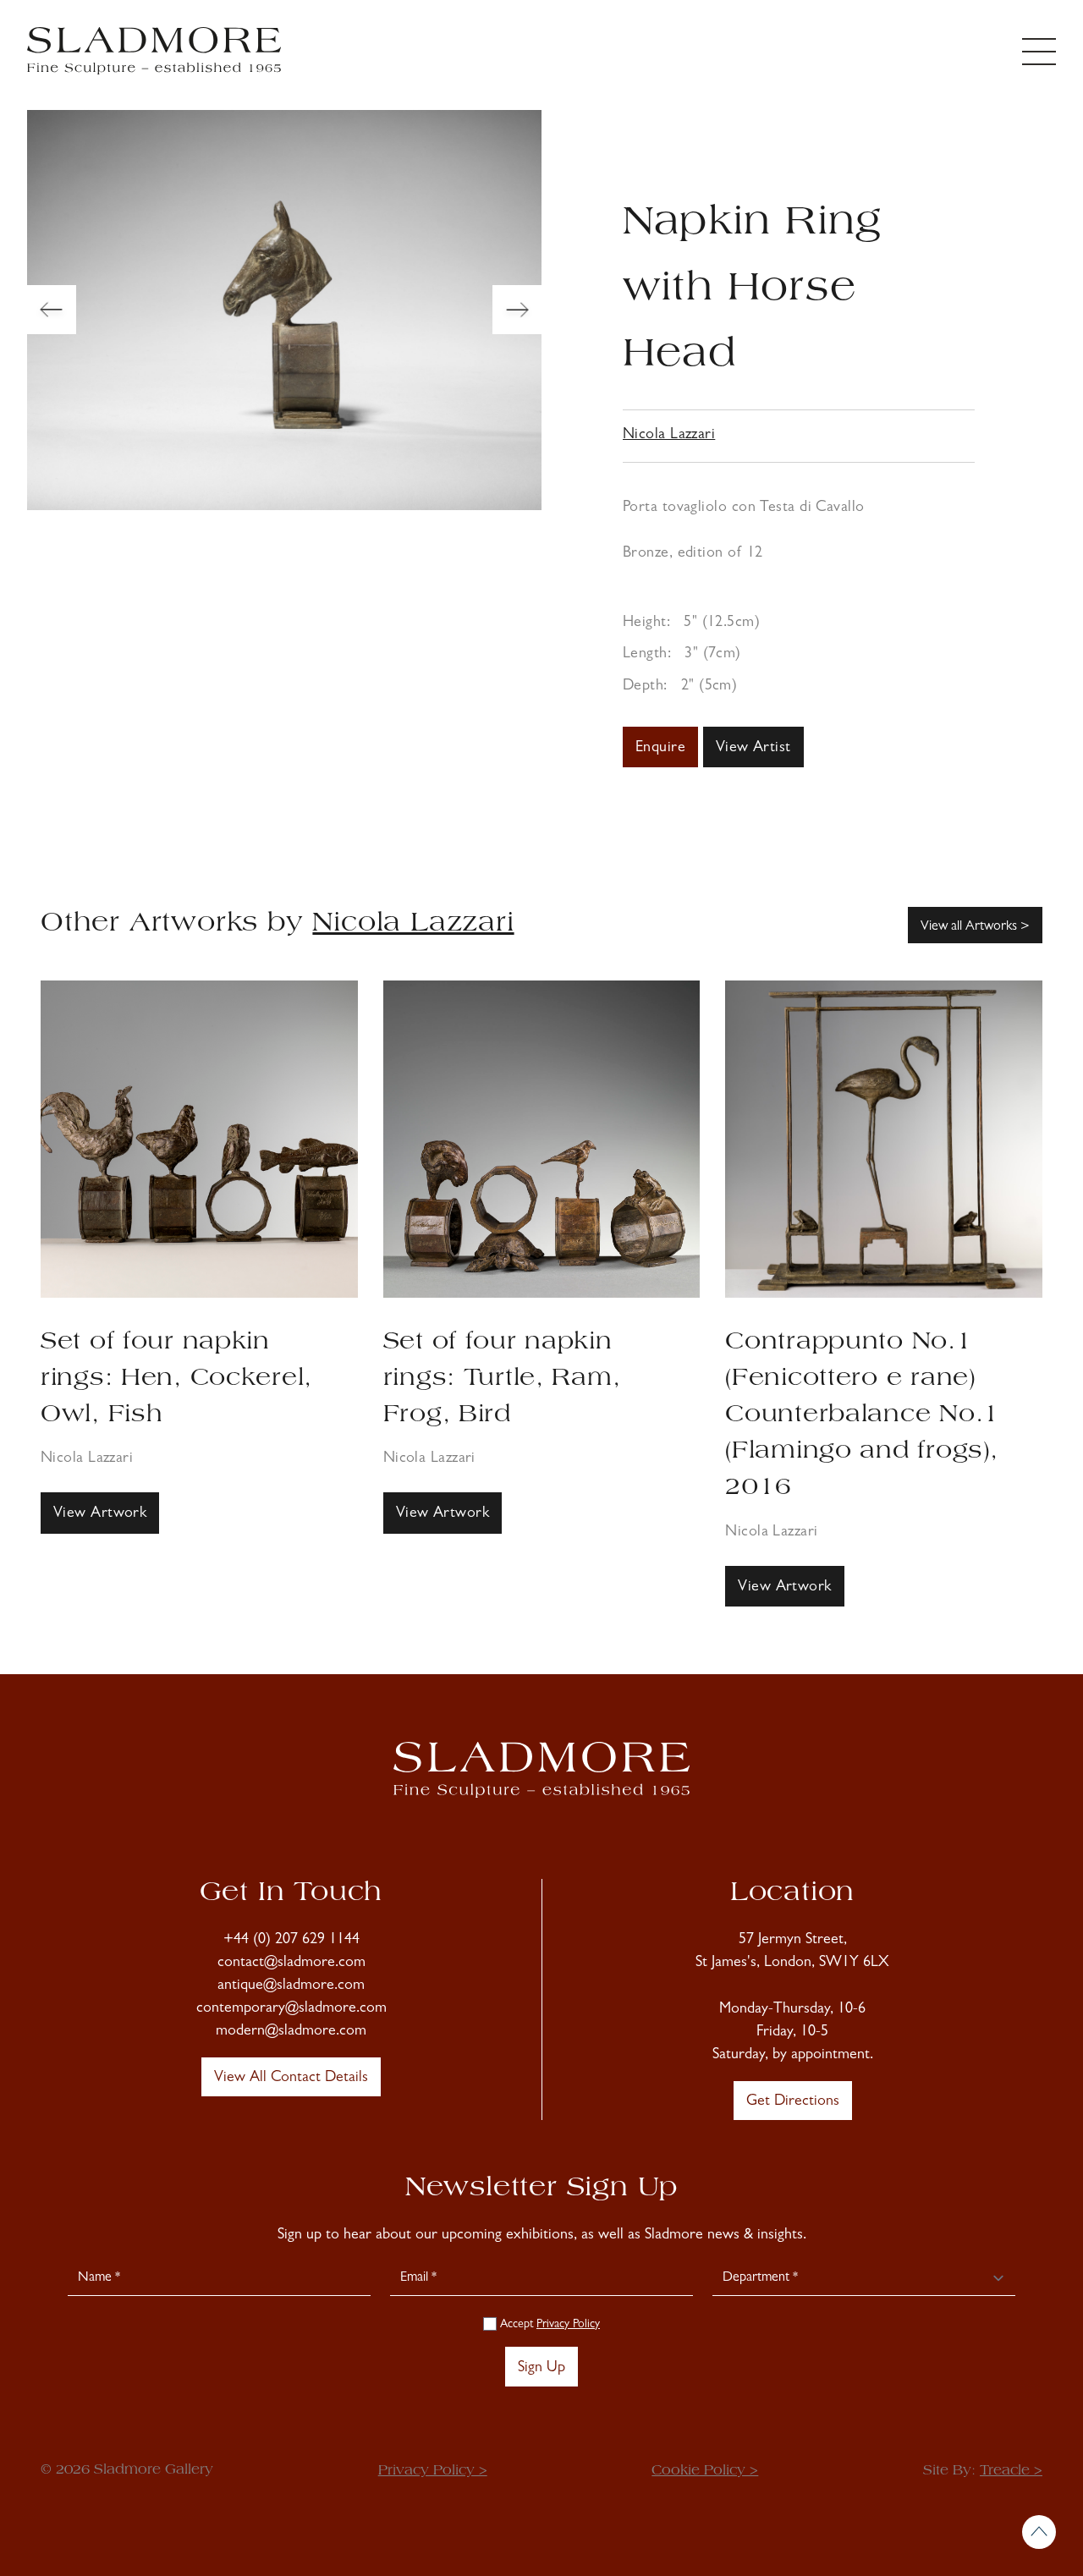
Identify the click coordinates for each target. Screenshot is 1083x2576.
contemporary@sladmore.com (291, 2009)
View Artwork (100, 1514)
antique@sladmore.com (291, 1986)
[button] (52, 310)
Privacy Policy (568, 2325)
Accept (548, 2325)
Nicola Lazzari (669, 436)
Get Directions (793, 2102)
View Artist (753, 749)
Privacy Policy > (433, 2471)
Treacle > (1011, 2471)
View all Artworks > (975, 927)
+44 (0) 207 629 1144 (291, 1941)
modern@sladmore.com (291, 2032)
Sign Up (541, 2369)
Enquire (660, 749)
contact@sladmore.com (291, 1964)
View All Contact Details (291, 2079)
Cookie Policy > (705, 2471)
